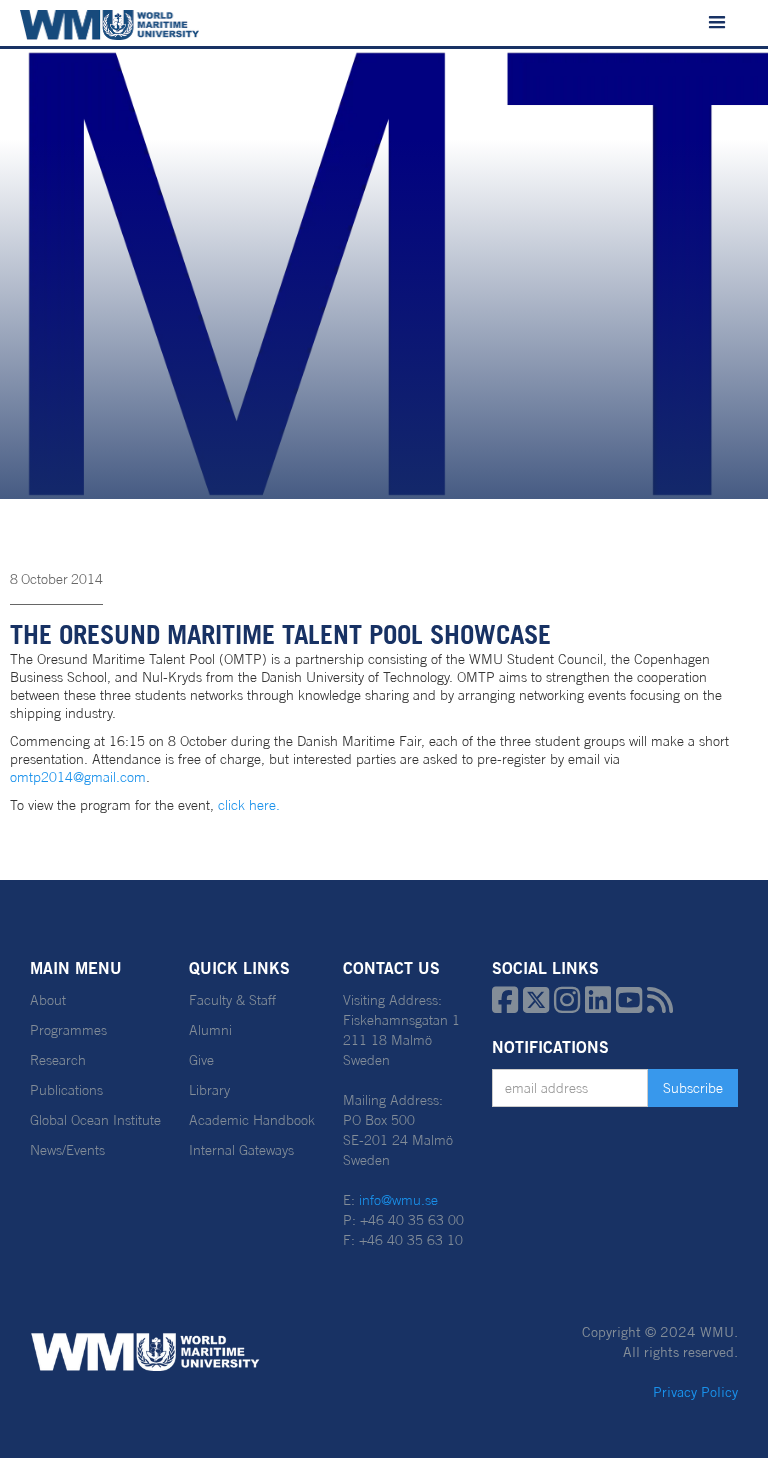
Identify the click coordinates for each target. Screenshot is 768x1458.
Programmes (68, 1030)
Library (209, 1090)
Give (201, 1060)
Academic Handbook (252, 1120)
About (48, 1000)
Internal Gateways (241, 1150)
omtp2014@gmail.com (78, 777)
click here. (249, 805)
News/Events (67, 1150)
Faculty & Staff (232, 1000)
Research (58, 1060)
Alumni (210, 1030)
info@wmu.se (398, 1200)
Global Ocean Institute (95, 1120)
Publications (66, 1090)
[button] (717, 23)
